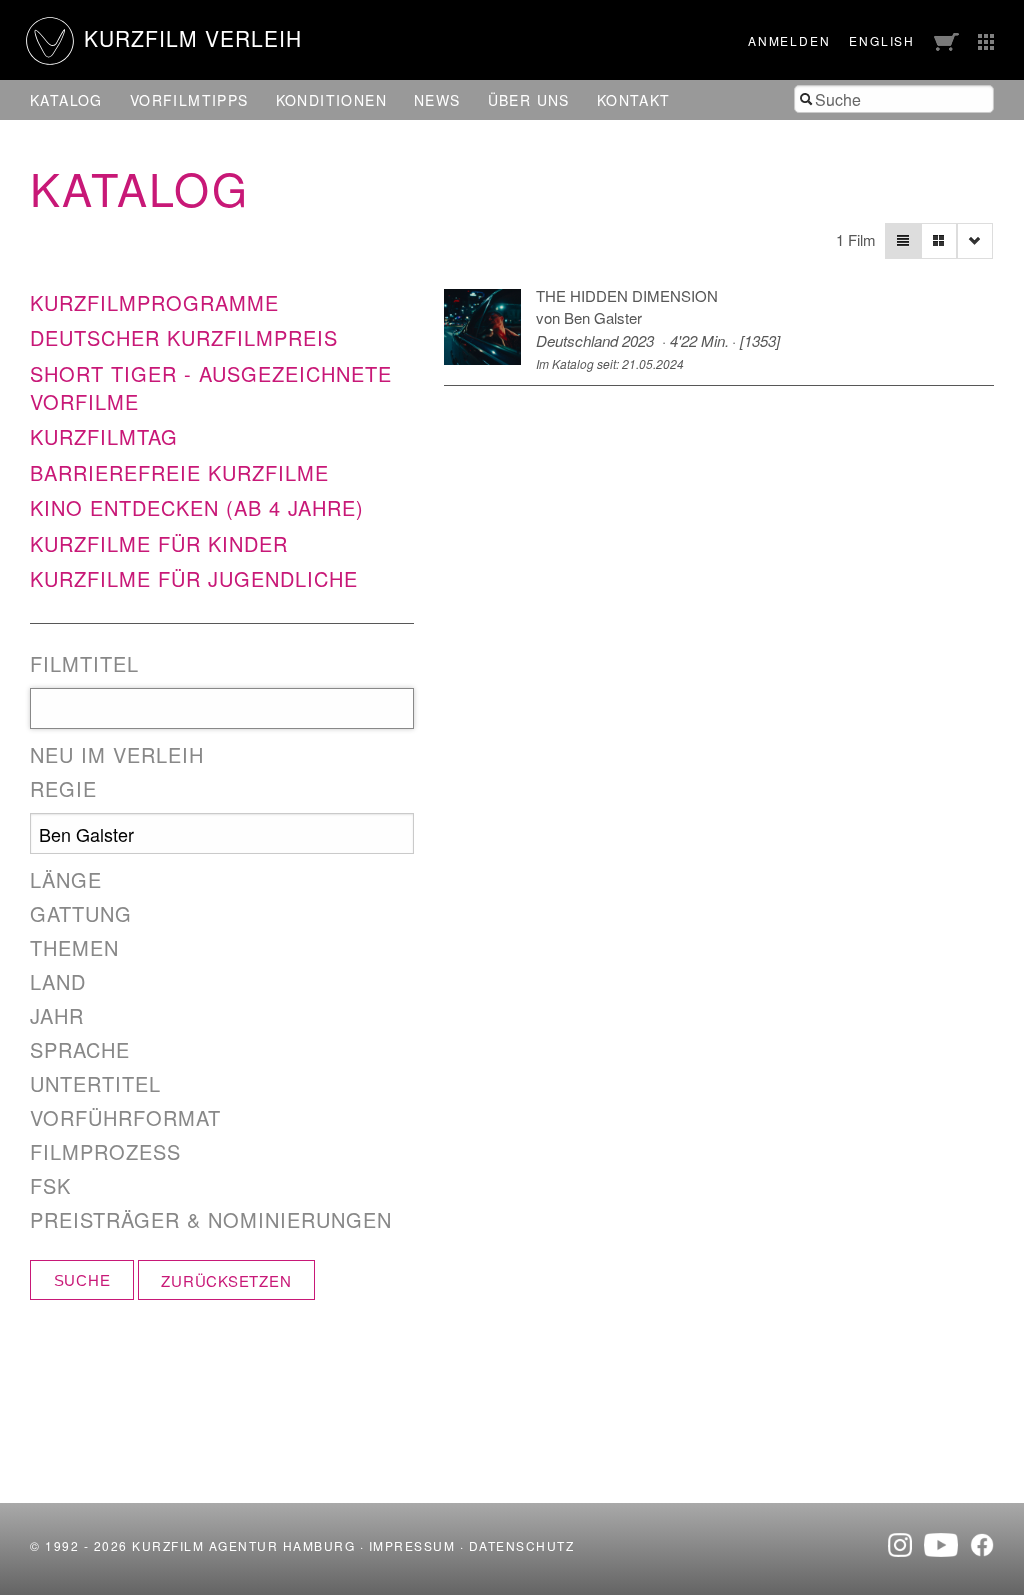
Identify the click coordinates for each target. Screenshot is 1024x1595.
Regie (63, 789)
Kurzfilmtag (104, 436)
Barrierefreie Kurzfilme (179, 472)
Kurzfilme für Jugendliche (194, 578)
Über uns (529, 100)
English (882, 40)
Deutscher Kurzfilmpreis (184, 337)
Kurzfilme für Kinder (159, 543)
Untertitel (95, 1084)
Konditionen (331, 100)
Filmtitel (84, 664)
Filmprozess (105, 1152)
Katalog (66, 100)
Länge (66, 880)
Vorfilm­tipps (189, 100)
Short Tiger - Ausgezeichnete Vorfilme (211, 387)
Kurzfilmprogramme (154, 302)
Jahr (57, 1016)
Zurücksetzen (226, 1280)
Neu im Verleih (117, 755)
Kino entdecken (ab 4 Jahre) (197, 507)
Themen (74, 948)
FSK (50, 1186)
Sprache (80, 1050)
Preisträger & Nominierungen (211, 1220)
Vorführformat (125, 1118)
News (437, 100)
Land (58, 982)
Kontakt (634, 100)
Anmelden (789, 40)
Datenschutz (522, 1545)
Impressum (412, 1545)
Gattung (81, 914)
